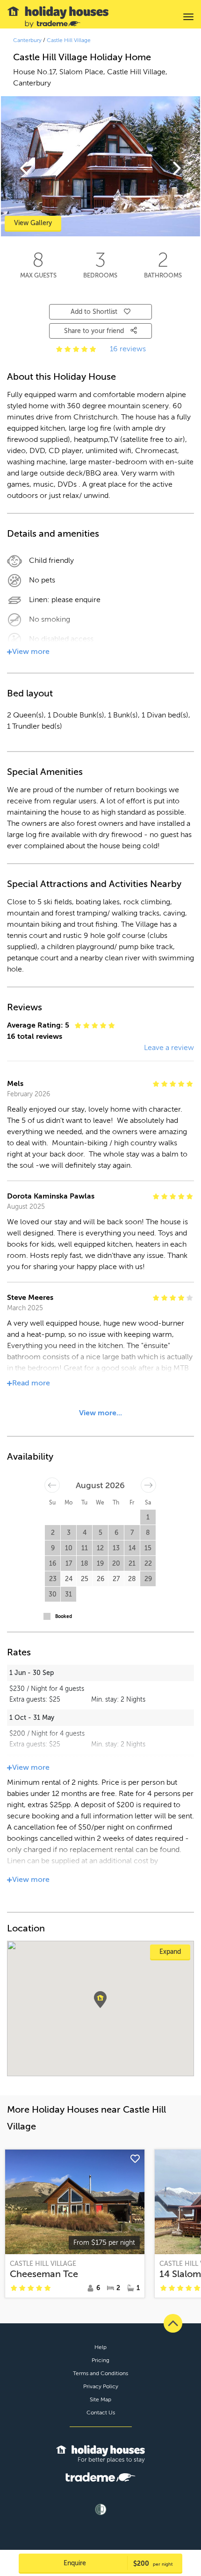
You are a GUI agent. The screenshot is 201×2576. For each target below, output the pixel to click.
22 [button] (148, 1564)
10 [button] (69, 1548)
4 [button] (85, 1533)
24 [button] (69, 1579)
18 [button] (85, 1564)
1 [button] (148, 1517)
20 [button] (116, 1564)
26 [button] (100, 1579)
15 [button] (148, 1548)
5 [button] (100, 1533)
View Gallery (33, 223)
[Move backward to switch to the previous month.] (52, 1485)
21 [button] (132, 1564)
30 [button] (53, 1594)
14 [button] (132, 1548)
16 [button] (53, 1564)
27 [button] (116, 1579)
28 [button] (132, 1579)
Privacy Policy (101, 2386)
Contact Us (101, 2413)
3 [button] (69, 1533)
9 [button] (53, 1548)
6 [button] (116, 1533)
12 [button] (100, 1548)
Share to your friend (95, 331)
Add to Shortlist (94, 312)
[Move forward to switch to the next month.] (148, 1485)
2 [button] (53, 1533)
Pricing (100, 2360)
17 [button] (69, 1564)
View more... (100, 1413)
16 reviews (128, 349)
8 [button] (148, 1533)
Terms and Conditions (100, 2373)
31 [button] (68, 1594)
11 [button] (85, 1548)
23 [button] (53, 1579)
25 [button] (85, 1579)
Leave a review (169, 1048)
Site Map (100, 2399)
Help (100, 2347)
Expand (170, 1952)
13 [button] (116, 1548)
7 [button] (132, 1533)
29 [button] (148, 1579)
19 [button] (100, 1564)
